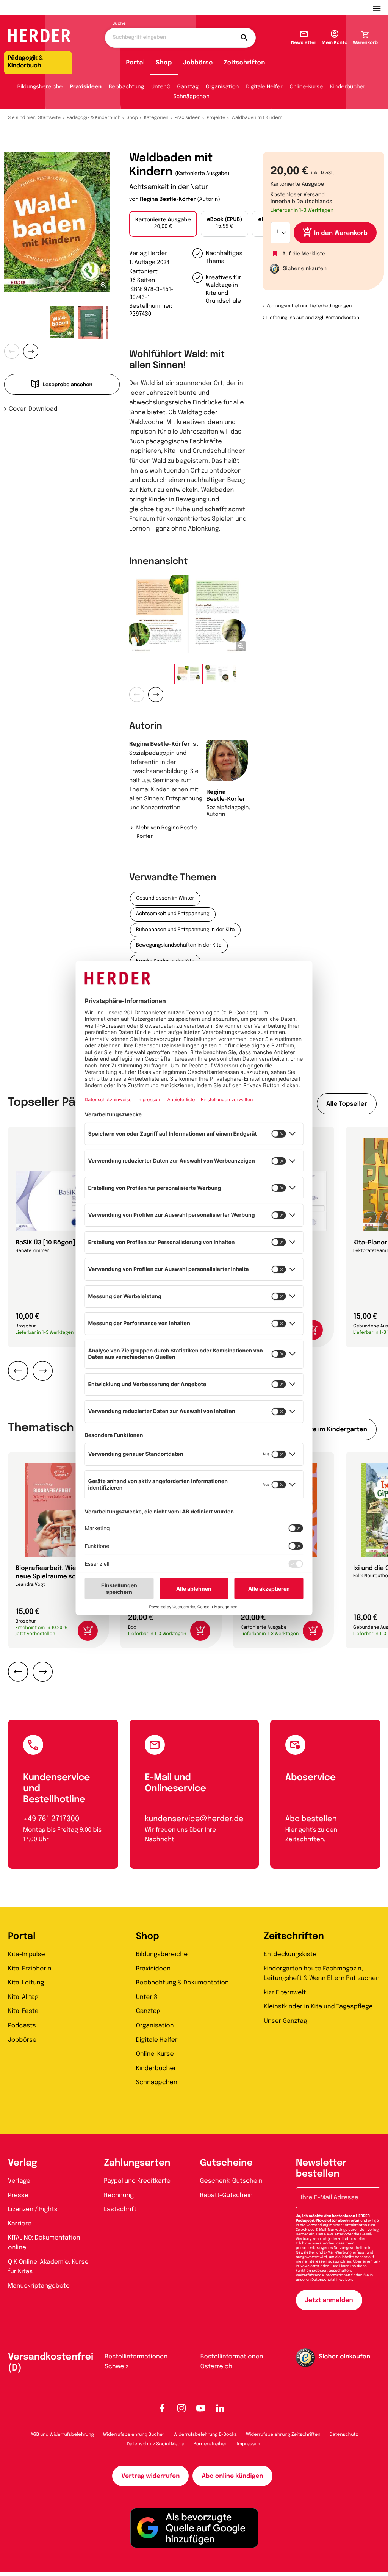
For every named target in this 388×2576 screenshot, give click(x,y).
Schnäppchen (191, 97)
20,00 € (163, 224)
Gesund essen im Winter (165, 899)
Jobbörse (198, 63)
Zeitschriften (245, 63)
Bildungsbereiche (40, 87)
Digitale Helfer (264, 87)
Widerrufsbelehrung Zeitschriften (283, 2435)
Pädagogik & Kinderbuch (94, 118)
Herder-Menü (380, 8)
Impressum (250, 2444)
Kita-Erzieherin (30, 1969)
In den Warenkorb (341, 233)
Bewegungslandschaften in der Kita (179, 946)
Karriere (20, 2224)
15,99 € (225, 223)
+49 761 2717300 (51, 1819)
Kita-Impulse (27, 1954)
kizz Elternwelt (285, 1993)
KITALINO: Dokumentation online (44, 2243)
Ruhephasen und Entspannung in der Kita (185, 930)
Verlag (23, 2163)
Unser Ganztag (285, 2021)
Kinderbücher (348, 87)
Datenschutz (344, 2435)
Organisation (222, 87)
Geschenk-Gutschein (231, 2181)
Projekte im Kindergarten (329, 1430)
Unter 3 (161, 87)
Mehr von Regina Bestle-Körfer (168, 833)
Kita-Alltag (23, 1997)
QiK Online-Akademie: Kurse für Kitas (48, 2267)
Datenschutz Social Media (156, 2444)
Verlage (19, 2181)
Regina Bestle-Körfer (168, 200)
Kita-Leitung (26, 1983)
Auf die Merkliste (304, 254)
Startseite (50, 118)
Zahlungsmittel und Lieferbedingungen (309, 306)
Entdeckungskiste (290, 1954)
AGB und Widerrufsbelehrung (62, 2435)
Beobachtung (126, 87)
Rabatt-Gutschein (226, 2195)
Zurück (12, 351)
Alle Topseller (347, 1104)
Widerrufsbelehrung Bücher (134, 2435)
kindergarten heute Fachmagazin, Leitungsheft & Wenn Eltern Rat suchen (322, 1974)
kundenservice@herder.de (194, 1819)
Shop (164, 63)
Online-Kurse (307, 87)
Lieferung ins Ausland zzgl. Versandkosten (313, 318)
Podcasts (22, 2026)
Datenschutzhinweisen (332, 2280)
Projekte (216, 118)
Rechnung (119, 2195)
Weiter (31, 351)
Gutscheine (226, 2163)
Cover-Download (33, 409)
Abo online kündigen (232, 2476)
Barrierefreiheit (211, 2444)
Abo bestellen (311, 1819)
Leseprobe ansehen (68, 385)
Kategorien (156, 118)
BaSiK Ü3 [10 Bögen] (45, 1243)
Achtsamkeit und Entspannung (173, 914)
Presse (18, 2195)
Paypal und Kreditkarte (137, 2181)
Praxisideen (86, 87)
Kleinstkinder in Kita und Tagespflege (318, 2007)
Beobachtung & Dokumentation (182, 1983)
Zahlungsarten (137, 2163)
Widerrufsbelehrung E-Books (205, 2435)
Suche (119, 24)
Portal (136, 63)
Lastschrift (120, 2209)
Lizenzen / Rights (33, 2209)
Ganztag (188, 87)
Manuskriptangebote (39, 2286)
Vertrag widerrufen (150, 2476)
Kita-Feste (23, 2011)
